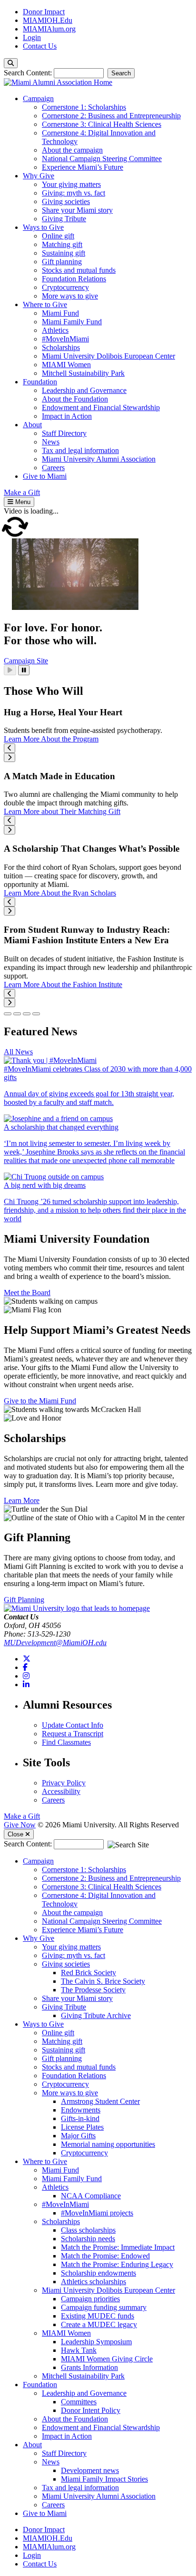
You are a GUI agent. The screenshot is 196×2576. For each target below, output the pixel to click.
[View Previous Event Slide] (10, 748)
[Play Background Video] (10, 670)
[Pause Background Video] (24, 670)
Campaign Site (26, 661)
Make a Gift (22, 1816)
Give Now (20, 1825)
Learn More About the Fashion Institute (63, 984)
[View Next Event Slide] (10, 757)
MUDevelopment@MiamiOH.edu (55, 1643)
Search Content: (29, 73)
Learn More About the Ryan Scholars (60, 893)
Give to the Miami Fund (40, 1401)
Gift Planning (24, 1600)
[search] (11, 63)
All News (18, 1052)
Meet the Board (27, 1293)
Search (121, 73)
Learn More (22, 1500)
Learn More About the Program (51, 739)
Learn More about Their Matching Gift (62, 811)
